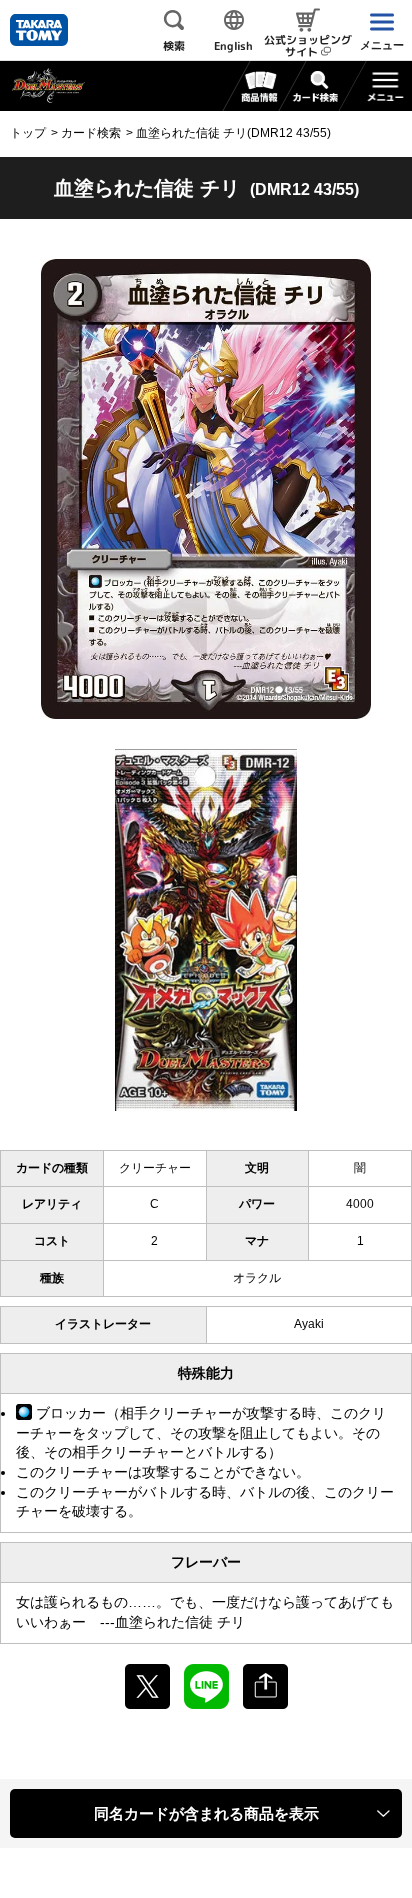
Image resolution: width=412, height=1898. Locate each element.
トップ (28, 133)
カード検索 (91, 133)
